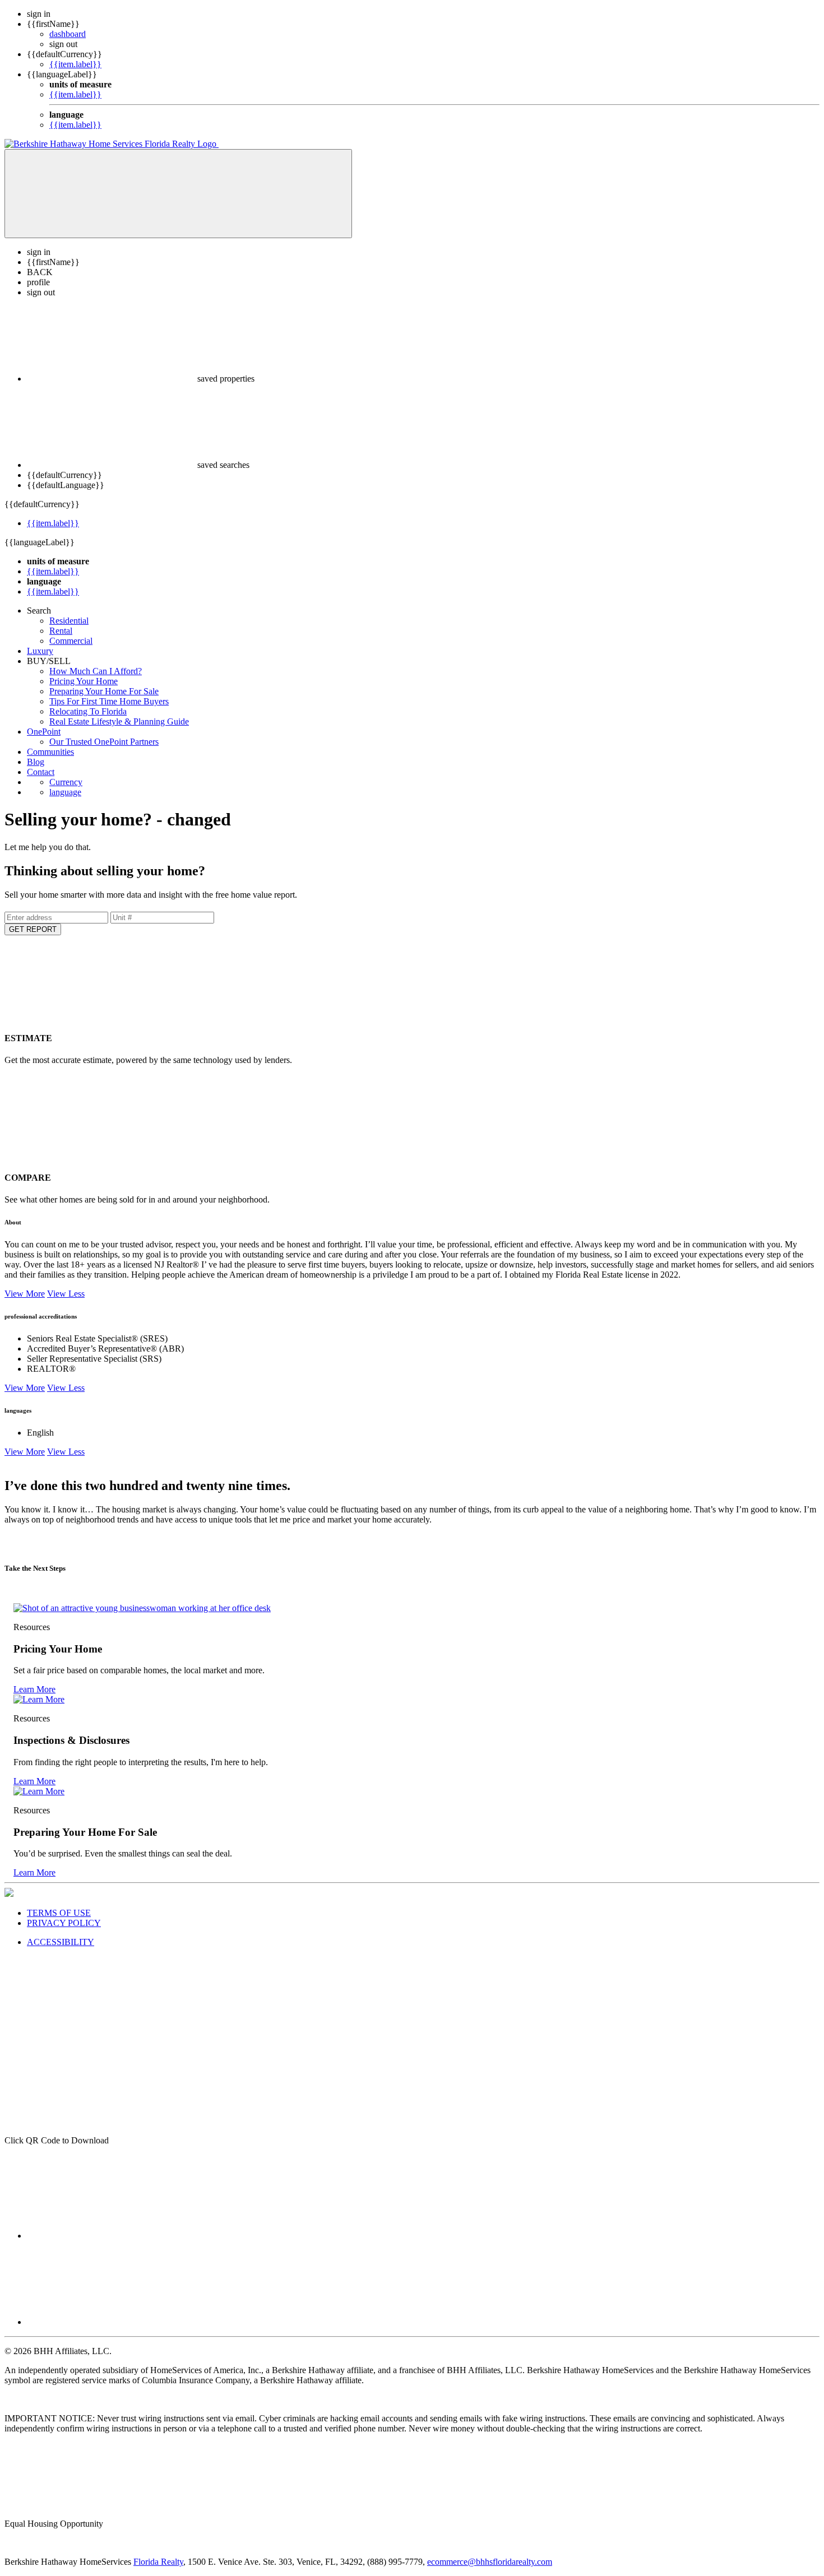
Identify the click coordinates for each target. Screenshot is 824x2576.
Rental (61, 631)
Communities (50, 752)
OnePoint (44, 732)
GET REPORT (33, 929)
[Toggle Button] (178, 194)
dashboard (68, 34)
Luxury (40, 651)
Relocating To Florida (88, 711)
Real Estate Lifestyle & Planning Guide (119, 721)
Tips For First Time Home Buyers (109, 701)
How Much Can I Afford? (96, 671)
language (65, 792)
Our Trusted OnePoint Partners (104, 742)
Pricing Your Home (84, 681)
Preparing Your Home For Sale (104, 691)
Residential (69, 621)
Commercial (71, 641)
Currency (66, 782)
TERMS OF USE (59, 1913)
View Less (66, 1294)
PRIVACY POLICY (64, 1923)
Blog (36, 762)
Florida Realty (158, 2562)
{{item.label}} (75, 64)
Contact (41, 772)
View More (25, 1294)
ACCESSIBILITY (61, 1942)
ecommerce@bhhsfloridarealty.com (490, 2562)
